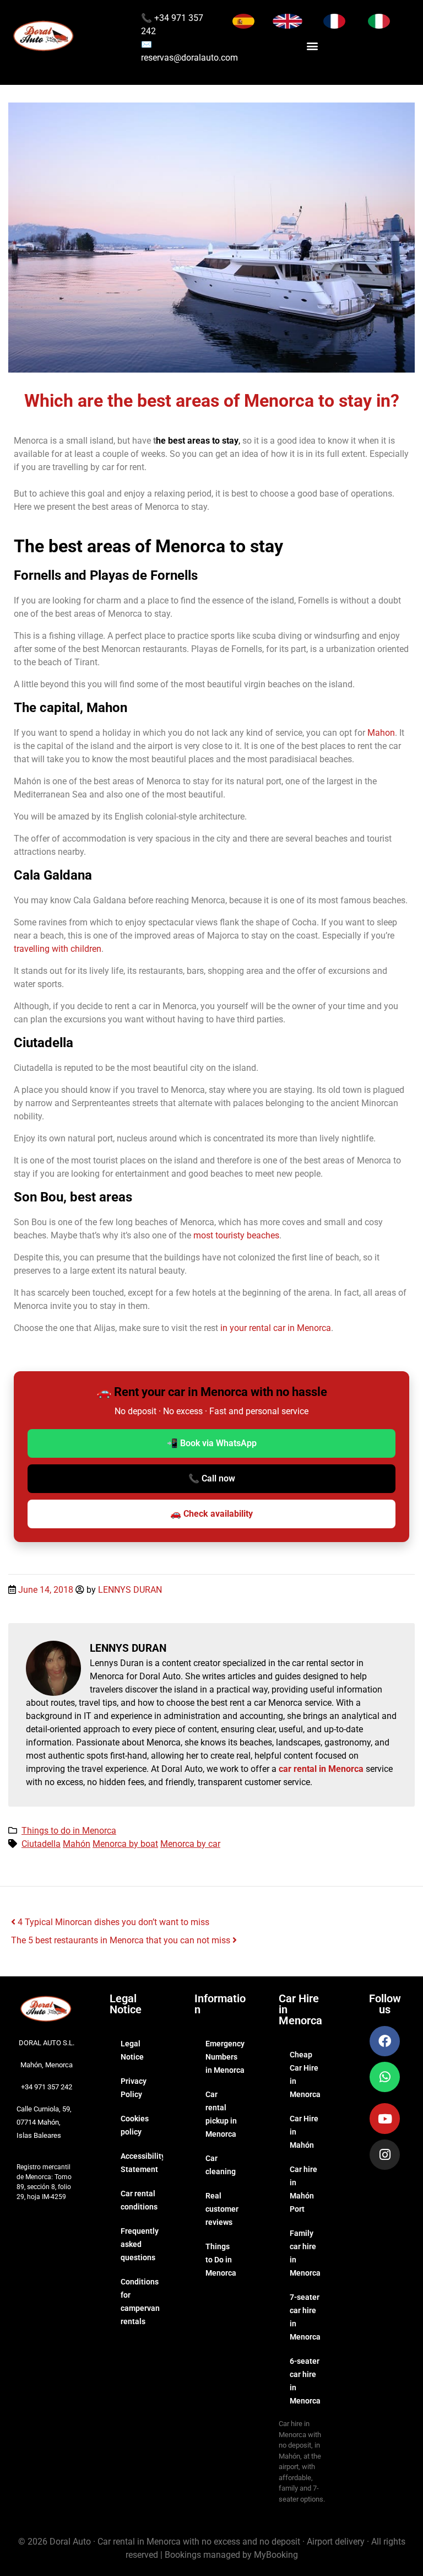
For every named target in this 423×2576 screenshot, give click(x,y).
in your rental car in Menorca (276, 1328)
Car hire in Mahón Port (303, 2189)
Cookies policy (135, 2125)
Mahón (77, 1844)
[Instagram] (385, 2155)
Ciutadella (41, 1844)
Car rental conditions (139, 2200)
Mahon (381, 733)
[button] (313, 45)
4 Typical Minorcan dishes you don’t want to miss (112, 1922)
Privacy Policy (134, 2088)
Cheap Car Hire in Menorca (305, 2074)
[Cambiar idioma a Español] (243, 21)
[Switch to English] (288, 21)
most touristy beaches (235, 1235)
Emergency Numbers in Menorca (225, 2057)
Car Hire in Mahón (304, 2132)
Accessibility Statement (142, 2163)
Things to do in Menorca (69, 1831)
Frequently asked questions (140, 2244)
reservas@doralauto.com (189, 58)
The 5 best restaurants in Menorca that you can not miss (122, 1940)
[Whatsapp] (385, 2077)
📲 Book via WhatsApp (212, 1443)
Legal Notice (132, 2050)
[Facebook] (385, 2041)
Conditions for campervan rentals (140, 2302)
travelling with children (58, 949)
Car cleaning (221, 2165)
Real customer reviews (222, 2209)
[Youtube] (385, 2118)
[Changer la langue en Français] (334, 21)
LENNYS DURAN (130, 1590)
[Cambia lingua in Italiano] (379, 21)
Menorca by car (190, 1844)
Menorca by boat (125, 1844)
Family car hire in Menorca (305, 2253)
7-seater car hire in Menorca (305, 2317)
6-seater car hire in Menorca (305, 2381)
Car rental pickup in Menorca (221, 2114)
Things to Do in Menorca (221, 2260)
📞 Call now (212, 1478)
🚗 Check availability (211, 1514)
